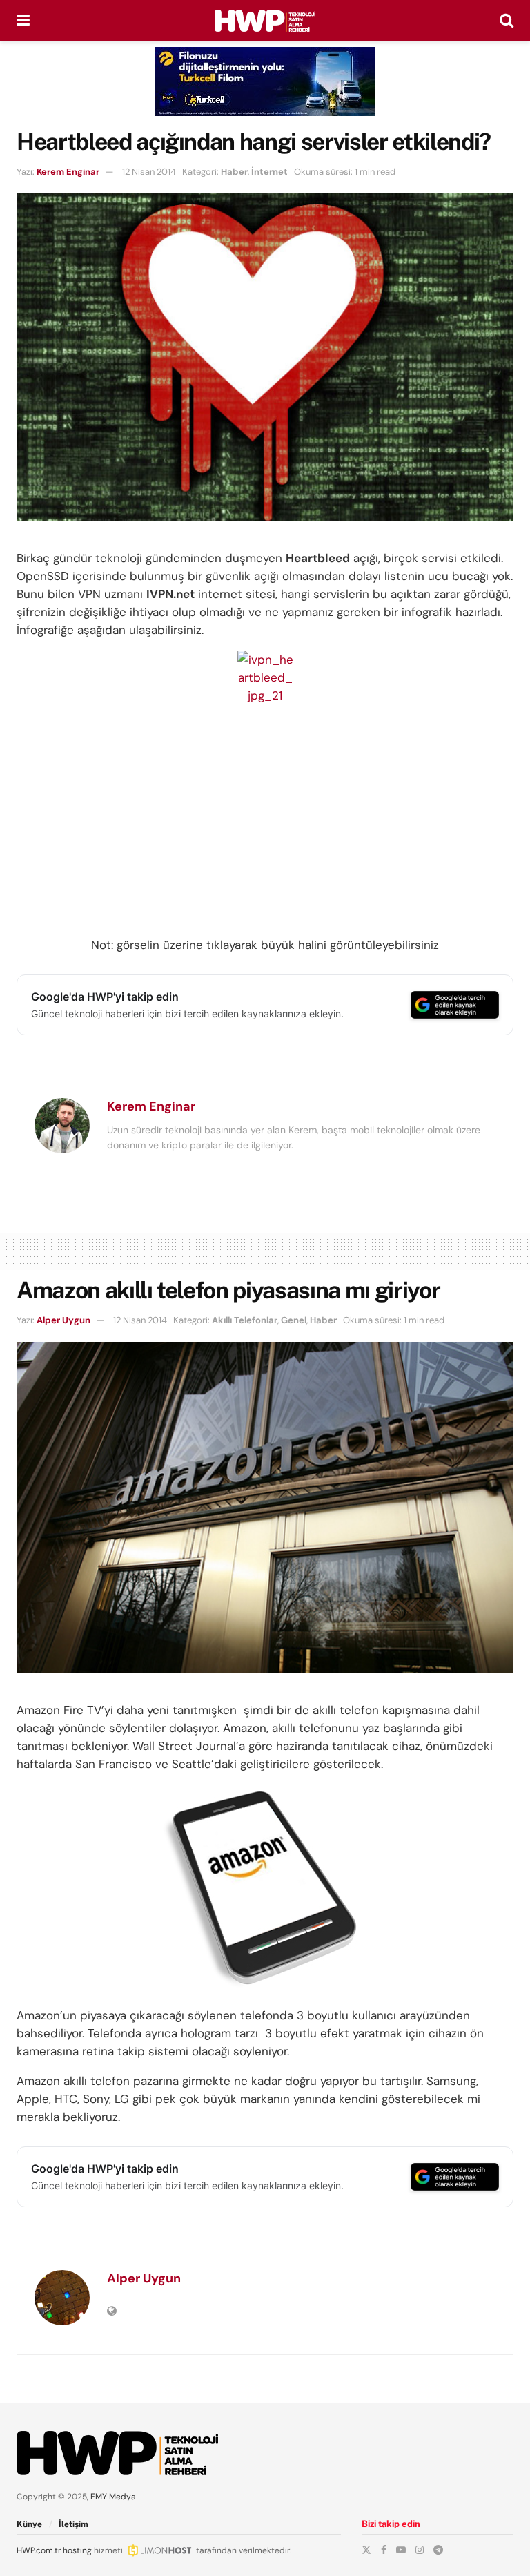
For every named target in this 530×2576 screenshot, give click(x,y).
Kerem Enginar (68, 172)
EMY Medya (113, 2497)
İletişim (73, 2524)
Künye (29, 2524)
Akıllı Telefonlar (245, 1320)
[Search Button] (507, 21)
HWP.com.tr (39, 2550)
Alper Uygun (63, 1320)
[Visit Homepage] (265, 21)
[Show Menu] (23, 21)
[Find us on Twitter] (366, 2550)
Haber (234, 172)
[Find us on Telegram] (438, 2550)
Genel (294, 1320)
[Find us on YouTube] (401, 2550)
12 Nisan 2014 (149, 172)
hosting (77, 2550)
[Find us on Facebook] (384, 2550)
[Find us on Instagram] (420, 2550)
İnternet (269, 172)
